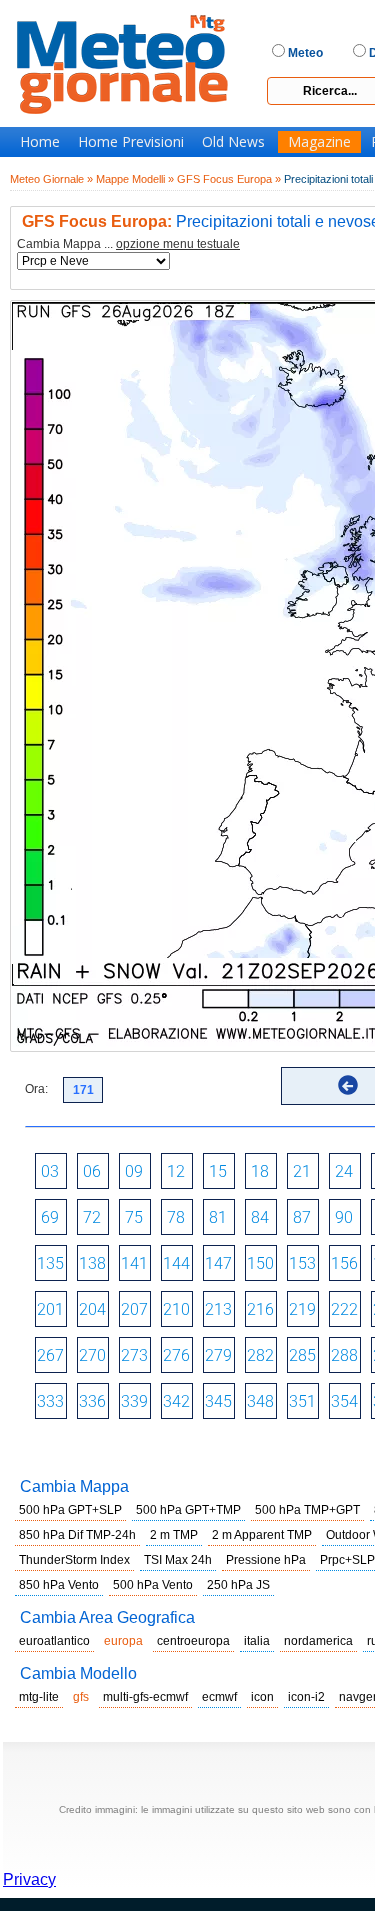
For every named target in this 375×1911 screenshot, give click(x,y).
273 (134, 1355)
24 (344, 1171)
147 (218, 1263)
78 (176, 1217)
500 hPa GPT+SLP (70, 1510)
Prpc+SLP (347, 1560)
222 (344, 1309)
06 (92, 1171)
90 (344, 1217)
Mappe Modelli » (135, 179)
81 (218, 1217)
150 (260, 1263)
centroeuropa (193, 1641)
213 (218, 1309)
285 (302, 1355)
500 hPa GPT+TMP (188, 1510)
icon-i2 (306, 1697)
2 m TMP (174, 1535)
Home (40, 142)
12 (176, 1171)
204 (92, 1309)
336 (92, 1401)
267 (50, 1355)
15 (218, 1171)
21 (302, 1171)
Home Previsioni (131, 142)
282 (260, 1355)
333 (50, 1401)
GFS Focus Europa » (229, 179)
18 (260, 1171)
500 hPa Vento (153, 1585)
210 (176, 1309)
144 (176, 1263)
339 (134, 1401)
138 (92, 1263)
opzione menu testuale (178, 244)
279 (218, 1355)
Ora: (36, 1089)
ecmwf (219, 1697)
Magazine (319, 142)
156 (344, 1263)
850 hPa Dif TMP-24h (77, 1535)
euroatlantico (54, 1641)
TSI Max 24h (178, 1560)
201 (50, 1309)
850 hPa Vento (59, 1585)
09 (134, 1171)
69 (50, 1217)
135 (50, 1263)
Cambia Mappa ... (128, 244)
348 (260, 1401)
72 (92, 1217)
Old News (233, 142)
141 (134, 1263)
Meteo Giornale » (51, 179)
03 (50, 1171)
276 (176, 1355)
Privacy (29, 1879)
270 (92, 1355)
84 (260, 1217)
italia (257, 1641)
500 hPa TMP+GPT (307, 1510)
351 (302, 1401)
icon (262, 1697)
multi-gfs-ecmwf (145, 1697)
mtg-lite (39, 1697)
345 (218, 1401)
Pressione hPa (266, 1560)
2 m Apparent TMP (262, 1535)
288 (344, 1355)
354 (344, 1401)
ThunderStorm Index (74, 1560)
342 (176, 1401)
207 (134, 1309)
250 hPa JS (238, 1585)
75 (134, 1217)
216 (260, 1309)
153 (302, 1263)
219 (302, 1309)
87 (302, 1217)
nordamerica (318, 1641)
